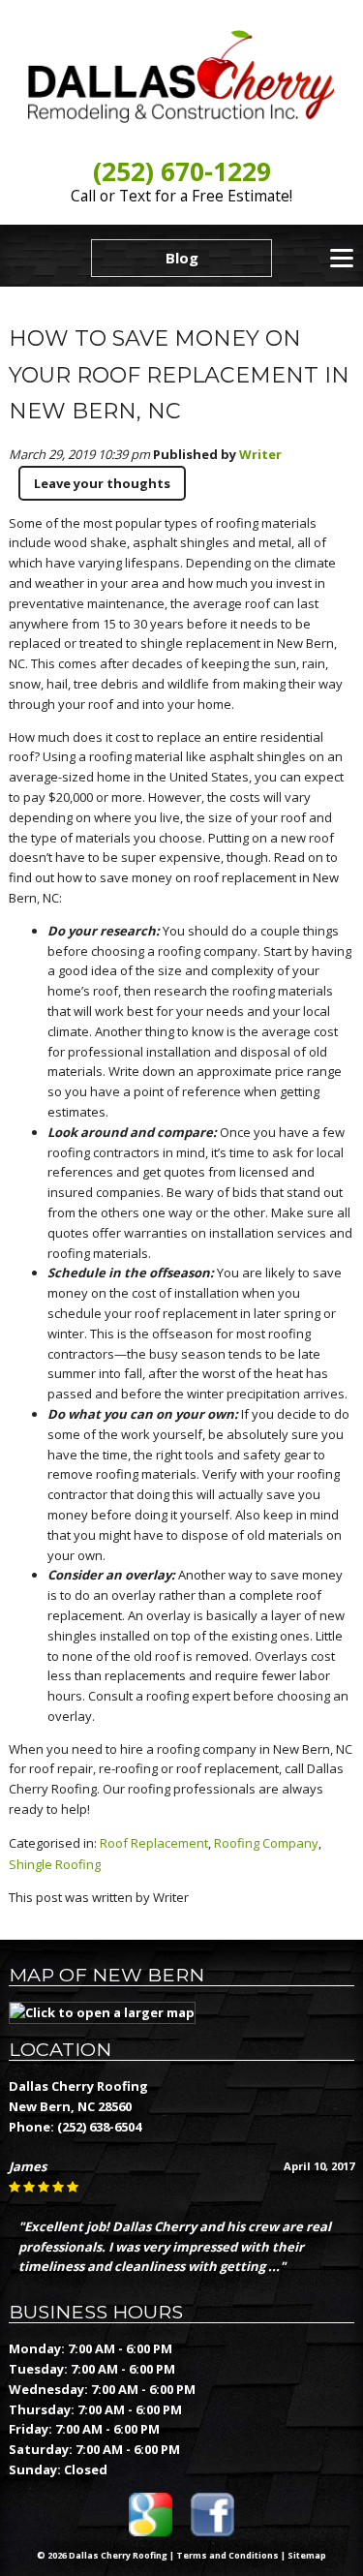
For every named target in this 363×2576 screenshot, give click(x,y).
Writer (260, 454)
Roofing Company (266, 1843)
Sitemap (307, 2555)
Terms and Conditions (227, 2555)
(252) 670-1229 (182, 171)
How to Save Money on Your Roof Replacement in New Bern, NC (179, 375)
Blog (182, 258)
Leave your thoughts (102, 483)
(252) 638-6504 (99, 2127)
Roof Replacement (154, 1843)
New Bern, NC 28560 (70, 2106)
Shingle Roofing (55, 1864)
